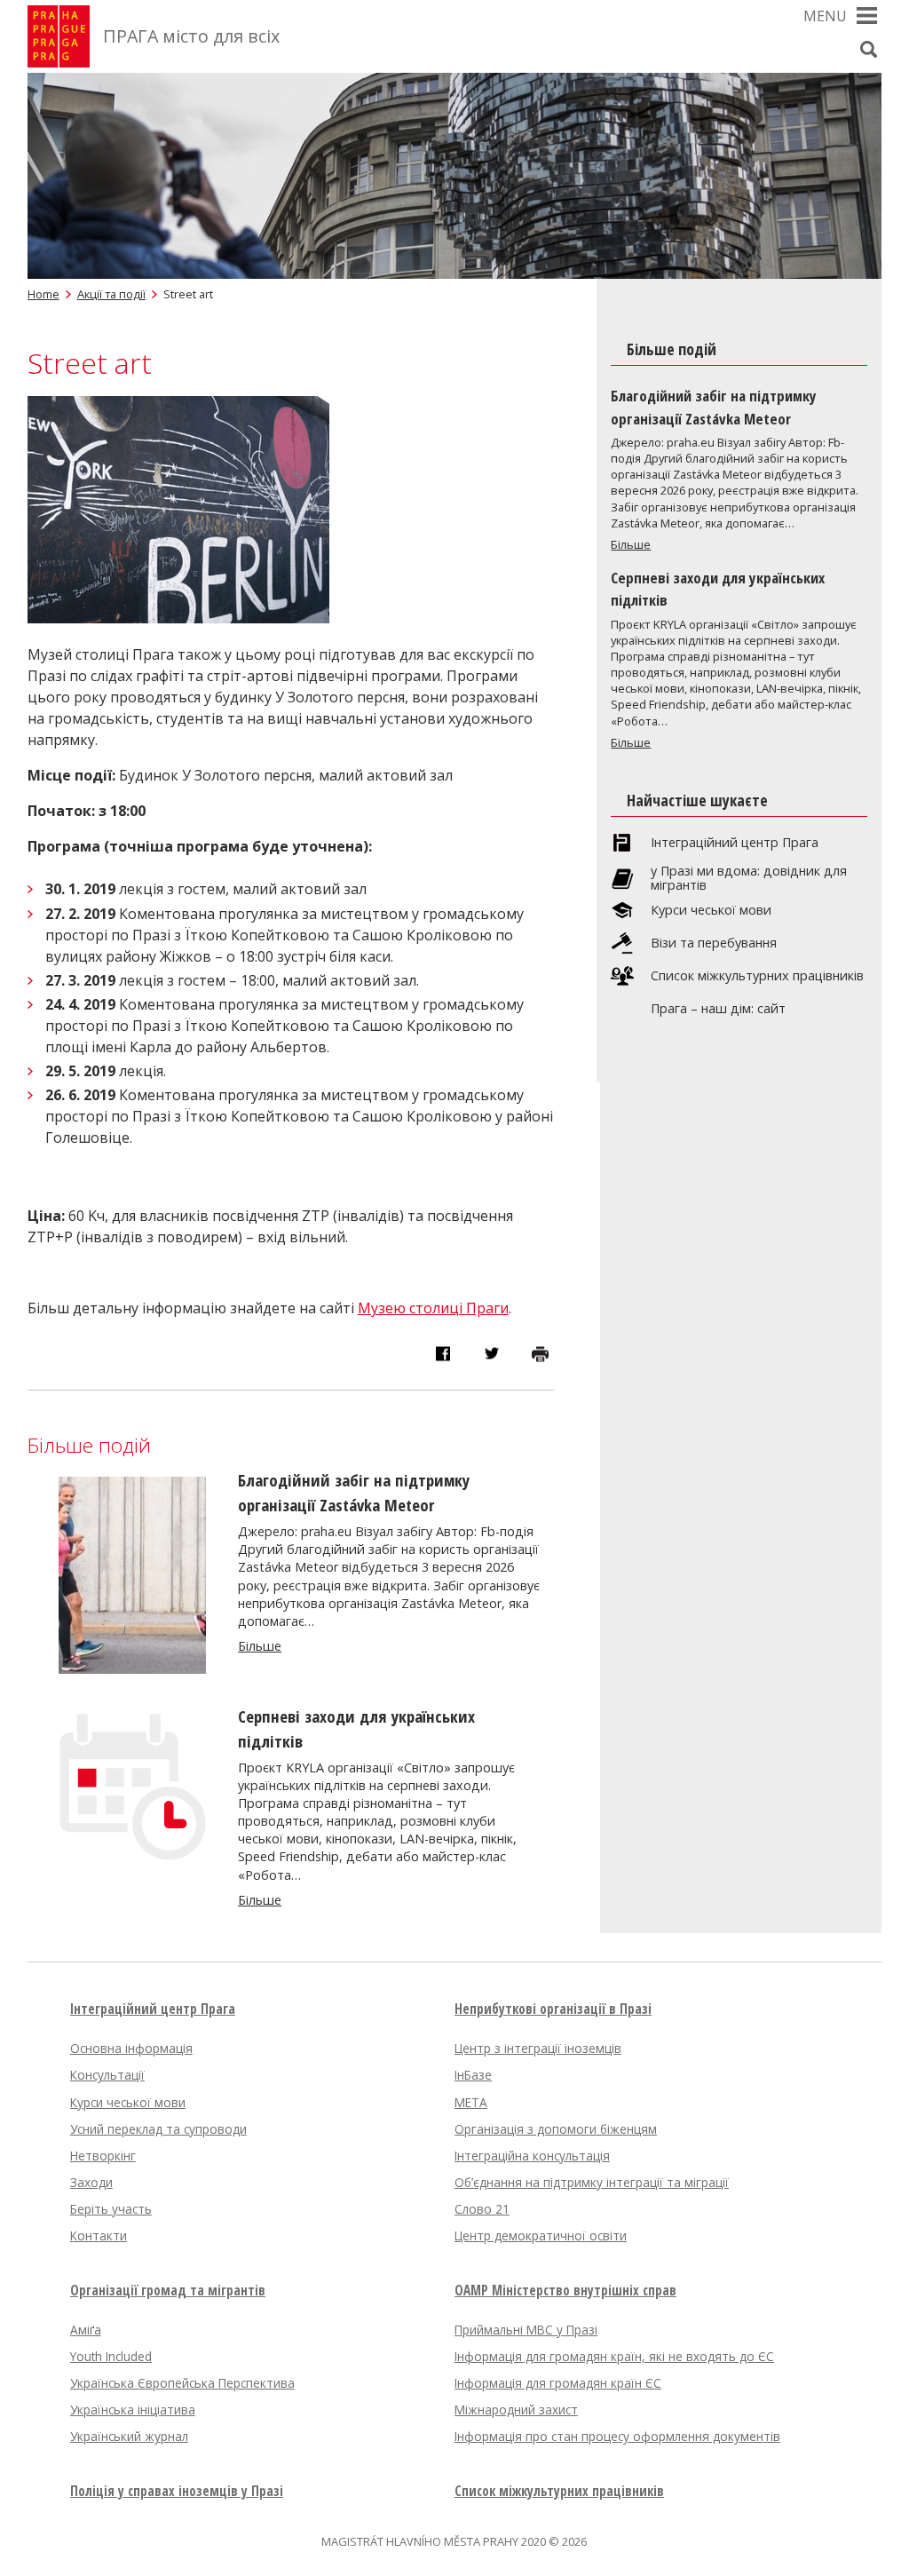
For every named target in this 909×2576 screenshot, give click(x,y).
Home (43, 294)
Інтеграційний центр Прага (735, 843)
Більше (260, 1646)
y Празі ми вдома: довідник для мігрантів (749, 878)
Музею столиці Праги (433, 1308)
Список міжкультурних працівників (757, 976)
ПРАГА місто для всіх (191, 36)
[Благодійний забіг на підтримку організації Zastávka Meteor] (132, 1668)
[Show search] (868, 49)
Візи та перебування (714, 943)
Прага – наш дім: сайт (718, 1009)
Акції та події (111, 294)
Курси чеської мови (711, 910)
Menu (825, 16)
